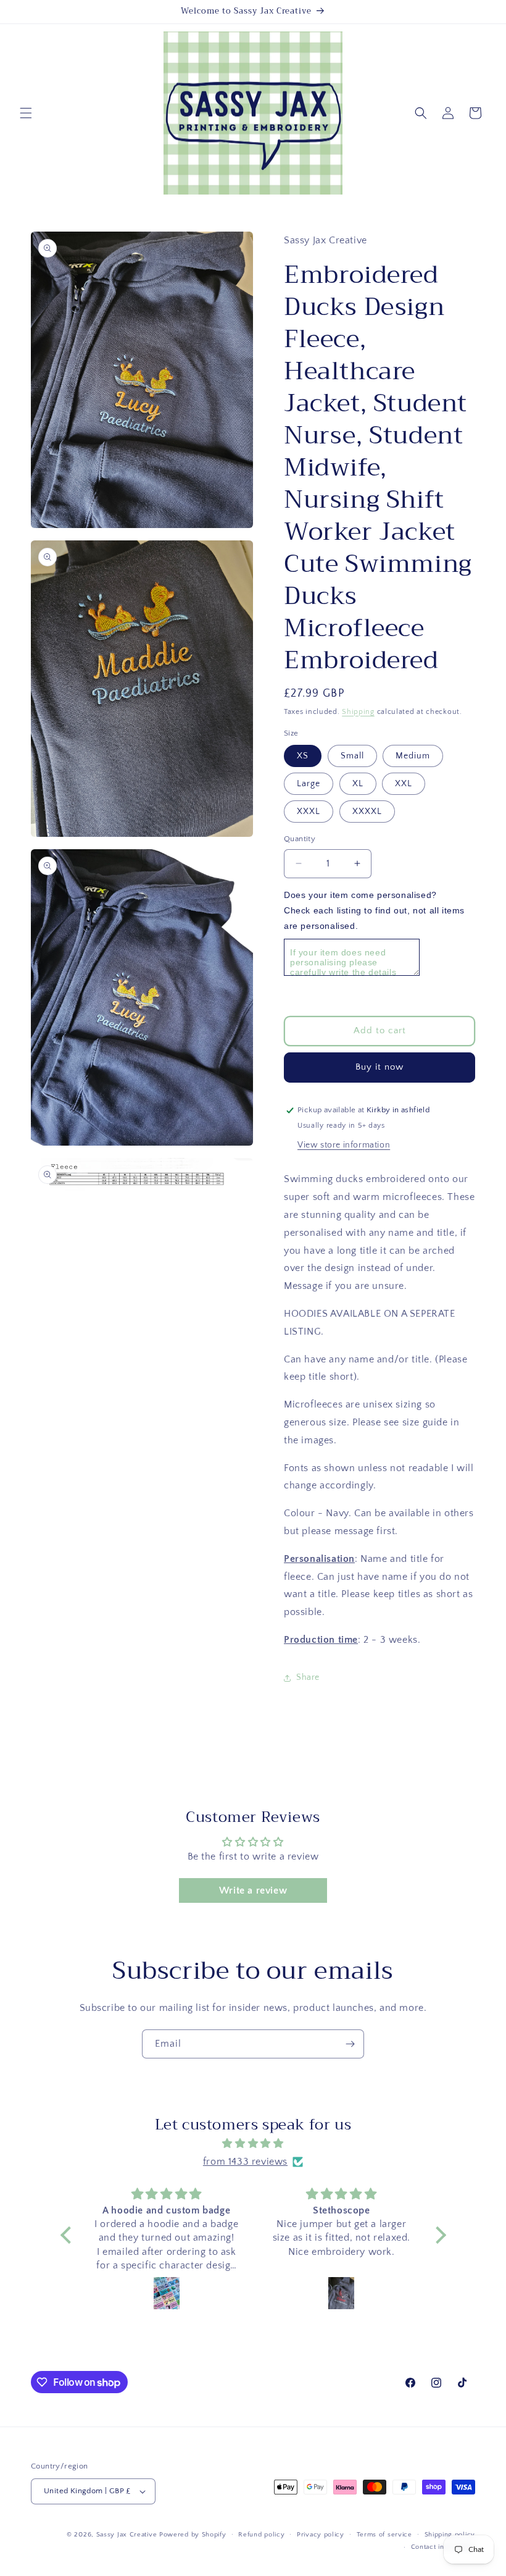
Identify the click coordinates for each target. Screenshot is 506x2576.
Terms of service (384, 2535)
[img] (253, 2144)
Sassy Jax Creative (128, 2535)
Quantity (300, 839)
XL (358, 784)
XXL (404, 784)
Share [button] (308, 1677)
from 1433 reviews (245, 2162)
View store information (344, 1145)
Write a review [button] (253, 1890)
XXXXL (367, 812)
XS (303, 756)
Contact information (443, 2547)
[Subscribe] (350, 2044)
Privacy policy (321, 2535)
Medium (413, 756)
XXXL (309, 812)
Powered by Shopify (193, 2535)
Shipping (358, 712)
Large (309, 784)
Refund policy (261, 2535)
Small (352, 756)
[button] (26, 113)
